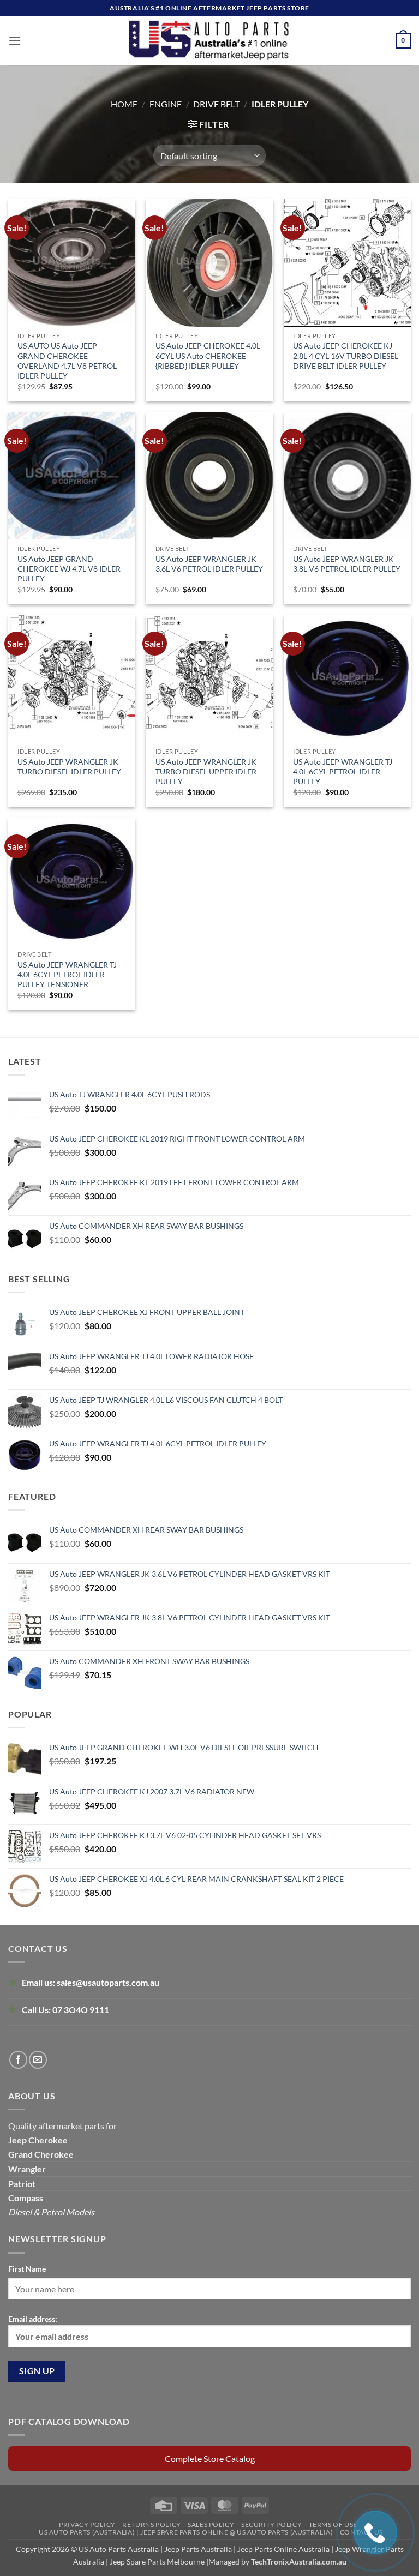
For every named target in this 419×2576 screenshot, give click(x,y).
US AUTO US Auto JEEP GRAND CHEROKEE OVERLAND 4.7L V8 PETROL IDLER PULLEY (67, 361)
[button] (15, 41)
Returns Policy (152, 2524)
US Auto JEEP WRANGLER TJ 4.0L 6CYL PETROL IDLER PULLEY (343, 771)
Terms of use (333, 2524)
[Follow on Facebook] (18, 2060)
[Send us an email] (38, 2060)
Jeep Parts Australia (199, 2549)
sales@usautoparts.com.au (108, 1982)
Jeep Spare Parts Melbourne (156, 2562)
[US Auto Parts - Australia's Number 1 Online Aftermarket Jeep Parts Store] (210, 41)
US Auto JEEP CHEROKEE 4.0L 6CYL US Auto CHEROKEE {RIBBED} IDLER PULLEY (208, 355)
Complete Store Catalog (210, 2458)
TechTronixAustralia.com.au (299, 2562)
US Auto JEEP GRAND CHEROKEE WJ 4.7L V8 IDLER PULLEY (69, 569)
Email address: (33, 2319)
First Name (27, 2269)
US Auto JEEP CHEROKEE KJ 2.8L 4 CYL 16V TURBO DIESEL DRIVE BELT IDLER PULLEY (346, 355)
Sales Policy (211, 2524)
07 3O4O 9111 (81, 2010)
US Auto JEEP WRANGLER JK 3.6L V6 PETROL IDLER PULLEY (209, 564)
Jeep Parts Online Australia (283, 2549)
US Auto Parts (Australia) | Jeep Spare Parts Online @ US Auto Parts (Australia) (186, 2532)
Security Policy (271, 2524)
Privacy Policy (87, 2524)
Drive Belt (216, 104)
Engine (166, 104)
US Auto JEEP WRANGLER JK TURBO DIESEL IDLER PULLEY (69, 767)
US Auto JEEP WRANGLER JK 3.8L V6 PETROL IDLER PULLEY (347, 564)
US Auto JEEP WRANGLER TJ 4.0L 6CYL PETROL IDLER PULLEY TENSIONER (67, 974)
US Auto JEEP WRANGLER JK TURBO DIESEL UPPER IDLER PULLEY (206, 771)
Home (124, 104)
